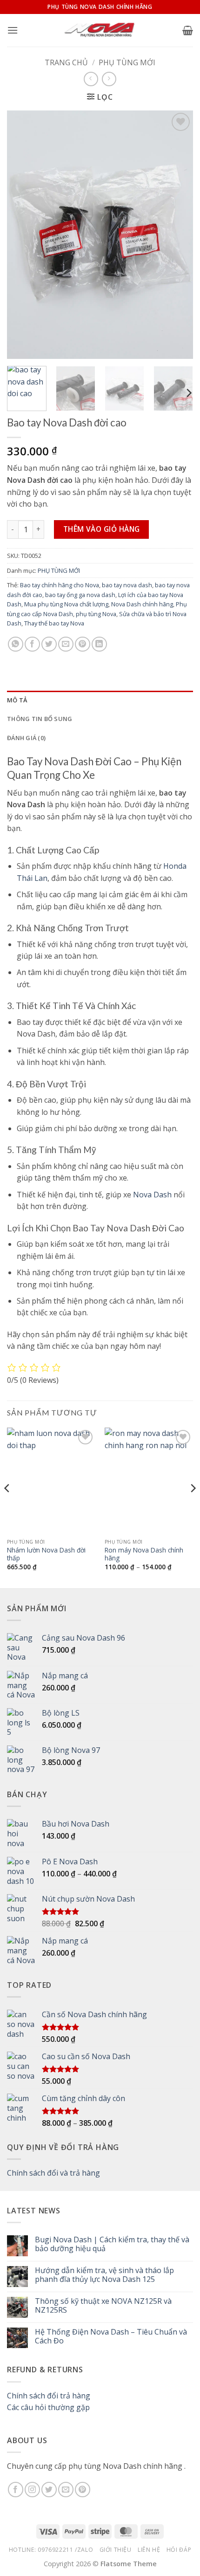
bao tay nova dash (127, 585)
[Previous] (22, 235)
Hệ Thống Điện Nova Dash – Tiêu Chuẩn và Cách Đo (111, 2336)
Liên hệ (149, 2550)
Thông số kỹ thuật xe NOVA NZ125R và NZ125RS (103, 2306)
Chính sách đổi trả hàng (49, 2396)
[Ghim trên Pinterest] (83, 644)
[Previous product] (109, 79)
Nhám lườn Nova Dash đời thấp (46, 1554)
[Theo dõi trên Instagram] (32, 2490)
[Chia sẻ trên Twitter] (49, 644)
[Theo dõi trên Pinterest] (83, 2490)
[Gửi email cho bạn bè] (66, 644)
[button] (13, 30)
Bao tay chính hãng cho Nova (60, 585)
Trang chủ (66, 62)
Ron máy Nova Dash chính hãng (144, 1554)
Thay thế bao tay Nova (54, 623)
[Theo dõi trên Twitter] (49, 2490)
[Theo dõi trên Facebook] (16, 2490)
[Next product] (91, 79)
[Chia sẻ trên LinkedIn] (99, 644)
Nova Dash (152, 1195)
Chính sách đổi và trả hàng (53, 2173)
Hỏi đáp (179, 2550)
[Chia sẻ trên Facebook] (32, 644)
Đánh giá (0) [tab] (26, 738)
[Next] (178, 235)
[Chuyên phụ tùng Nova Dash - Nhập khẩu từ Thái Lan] (100, 30)
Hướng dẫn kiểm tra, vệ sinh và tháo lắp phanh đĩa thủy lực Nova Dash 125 (104, 2275)
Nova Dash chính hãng (142, 604)
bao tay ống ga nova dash (80, 595)
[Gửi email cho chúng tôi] (66, 2490)
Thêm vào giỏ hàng (102, 529)
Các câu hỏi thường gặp (48, 2407)
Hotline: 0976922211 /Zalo (51, 2550)
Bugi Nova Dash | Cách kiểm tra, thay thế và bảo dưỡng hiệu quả (112, 2244)
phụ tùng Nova (96, 614)
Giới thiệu (116, 2550)
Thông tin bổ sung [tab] (40, 719)
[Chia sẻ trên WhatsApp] (16, 644)
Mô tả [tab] (17, 700)
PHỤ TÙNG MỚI (127, 62)
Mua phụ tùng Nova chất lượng (66, 604)
